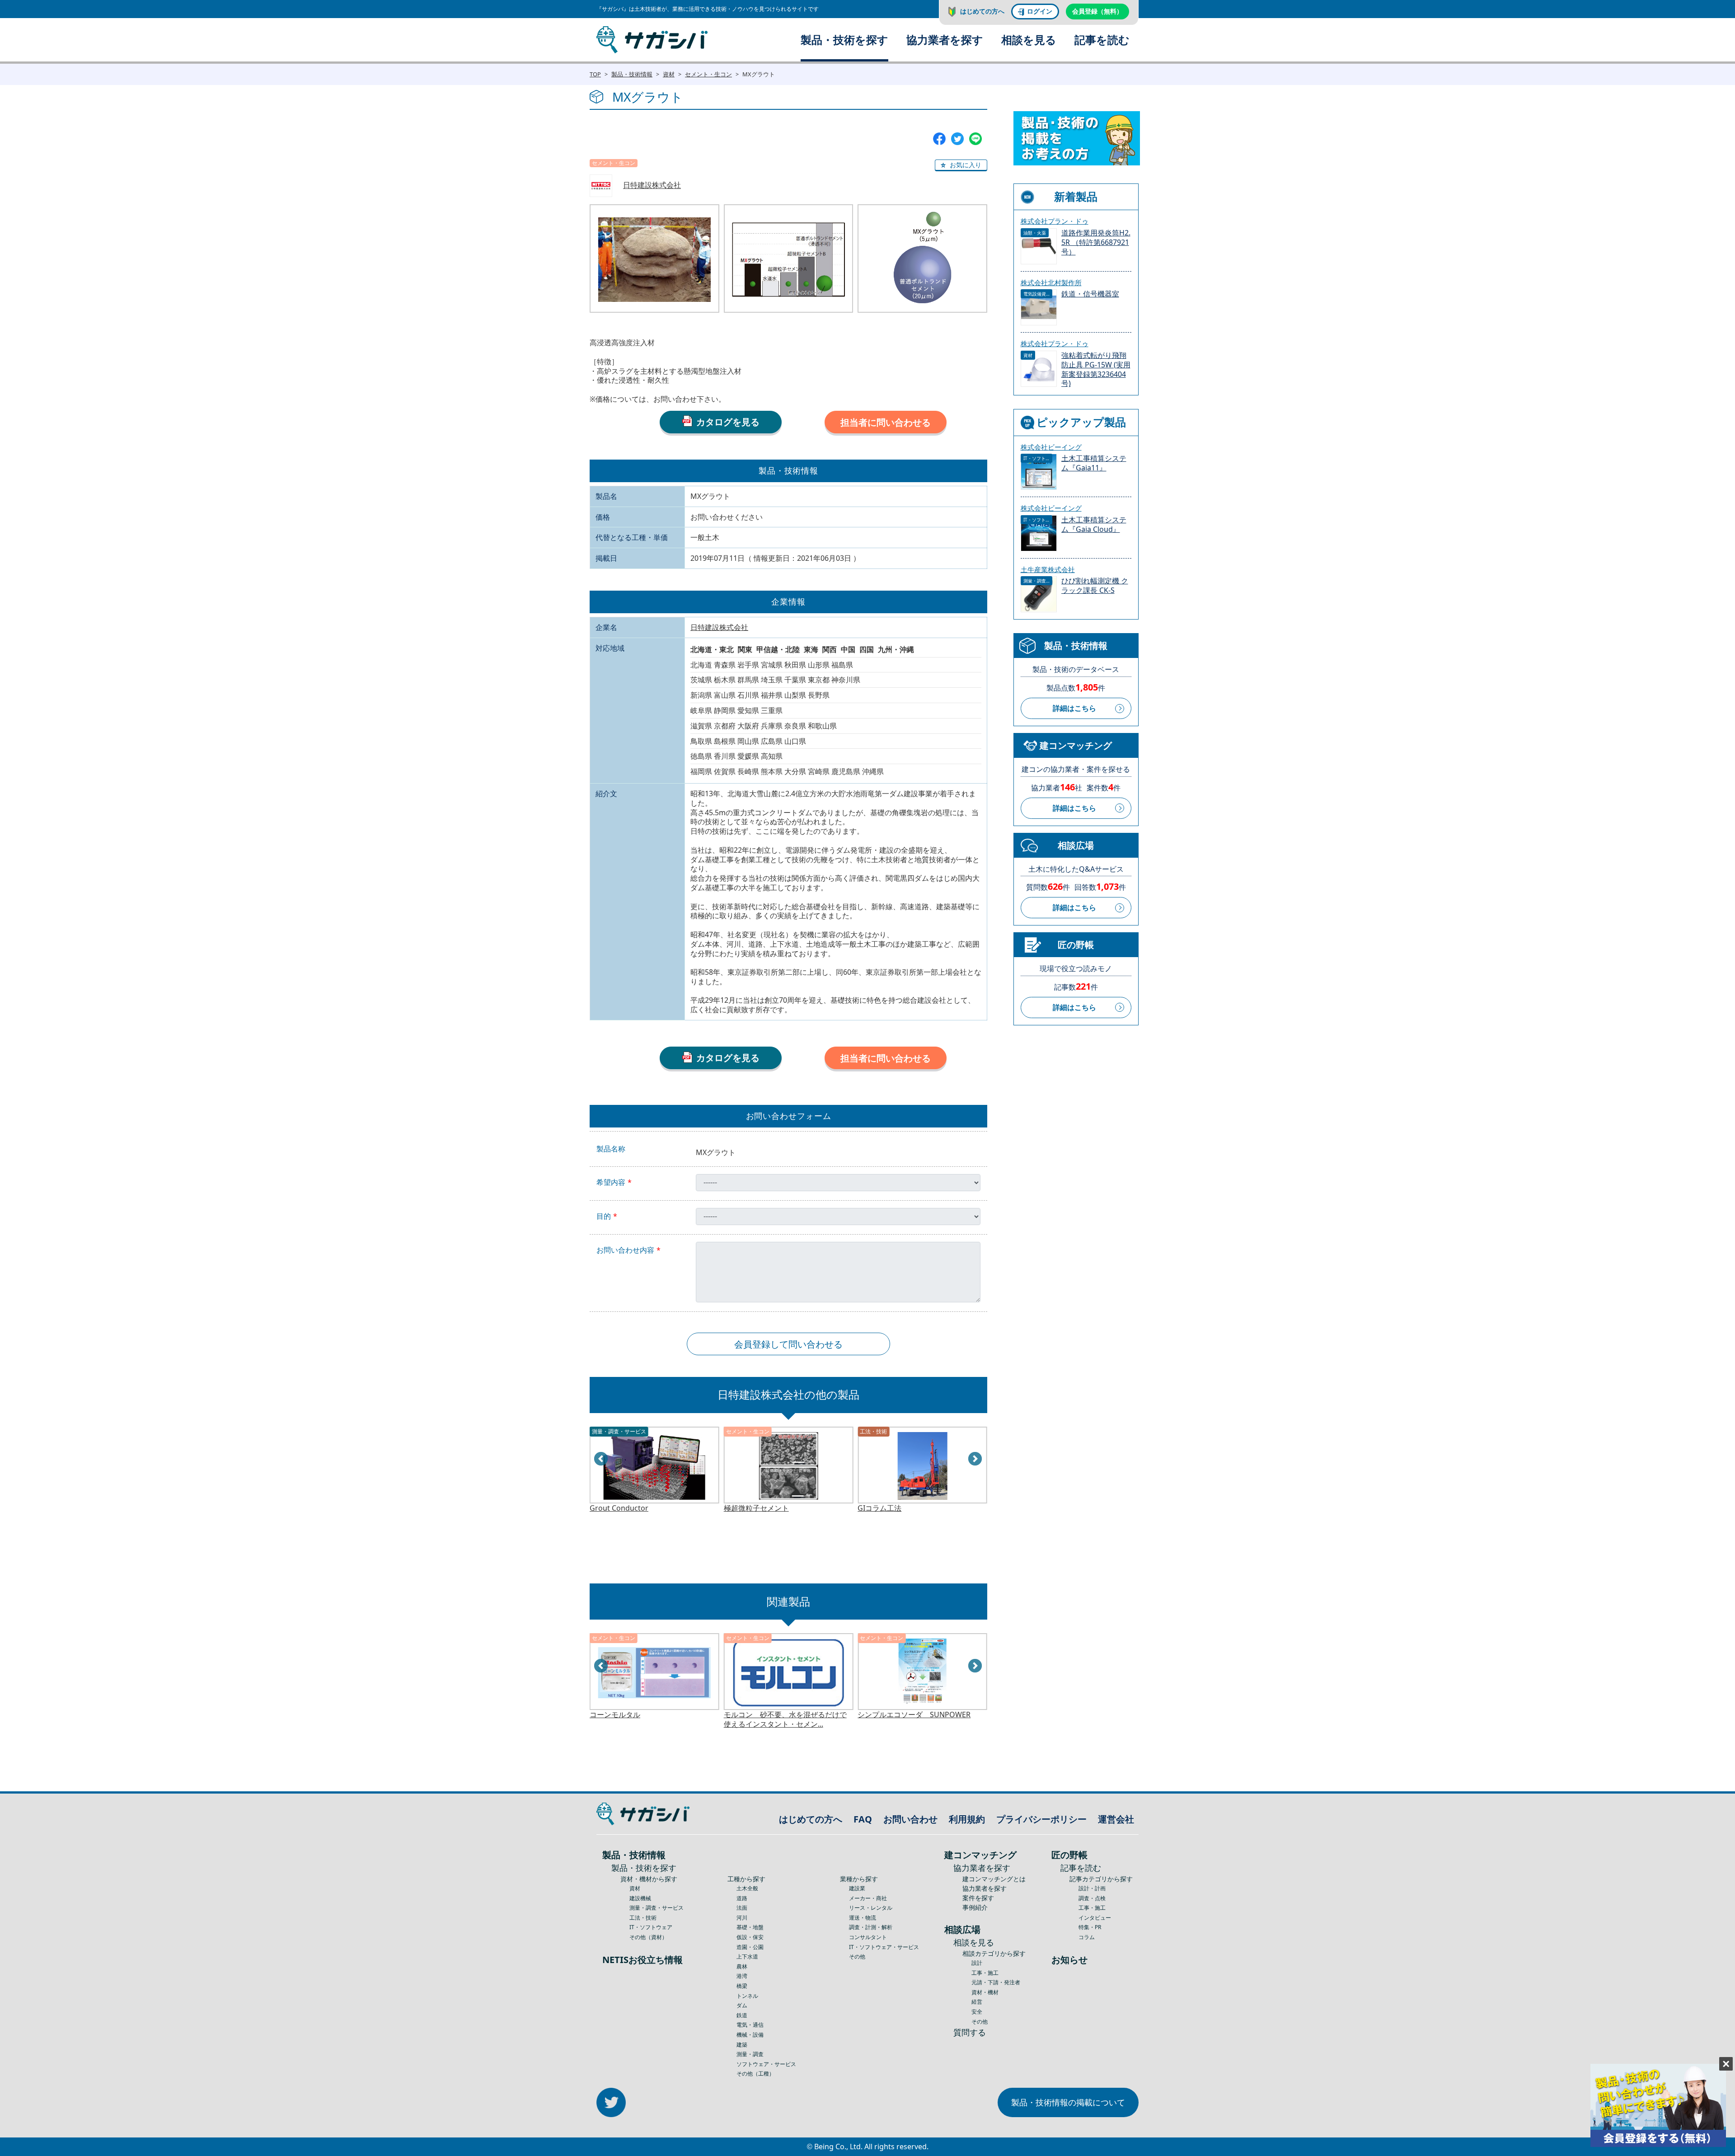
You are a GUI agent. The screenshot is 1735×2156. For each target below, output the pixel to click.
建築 (742, 2045)
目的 (604, 1216)
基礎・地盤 (750, 1927)
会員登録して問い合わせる (788, 1344)
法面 (742, 1908)
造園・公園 (750, 1947)
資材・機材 (985, 1992)
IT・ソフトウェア (651, 1927)
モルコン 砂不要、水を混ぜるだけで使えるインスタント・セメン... (651, 1719)
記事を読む (1102, 40)
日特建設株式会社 (652, 185)
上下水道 (747, 1956)
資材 (669, 74)
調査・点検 (1092, 1898)
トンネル (747, 1996)
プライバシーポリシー (1041, 1819)
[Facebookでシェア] (939, 138)
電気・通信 (750, 2025)
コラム (1087, 1937)
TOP (595, 74)
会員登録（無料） (1097, 11)
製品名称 (611, 1149)
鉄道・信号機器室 (1090, 294)
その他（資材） (648, 1937)
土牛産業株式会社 (1048, 569)
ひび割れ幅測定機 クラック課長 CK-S (1095, 586)
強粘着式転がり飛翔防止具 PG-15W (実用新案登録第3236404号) (1096, 369)
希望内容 (611, 1182)
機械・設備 (750, 2035)
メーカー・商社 (868, 1898)
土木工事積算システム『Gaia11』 (1094, 463)
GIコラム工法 (746, 1508)
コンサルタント (868, 1937)
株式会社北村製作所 (1051, 282)
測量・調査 (750, 2054)
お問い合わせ (910, 1819)
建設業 (857, 1888)
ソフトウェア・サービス (766, 2064)
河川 (742, 1918)
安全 (977, 2012)
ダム (742, 2005)
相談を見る (1029, 40)
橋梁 (742, 1986)
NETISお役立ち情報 (642, 1960)
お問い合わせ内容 (625, 1250)
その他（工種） (755, 2074)
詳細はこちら (1074, 708)
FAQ (863, 1819)
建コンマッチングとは (994, 1879)
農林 (742, 1966)
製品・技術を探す (844, 40)
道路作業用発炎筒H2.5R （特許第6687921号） (1096, 242)
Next (975, 1459)
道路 (742, 1898)
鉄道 (742, 2015)
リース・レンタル (871, 1908)
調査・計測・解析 (871, 1927)
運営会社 (1116, 1819)
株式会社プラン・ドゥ (1055, 221)
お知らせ (1069, 1960)
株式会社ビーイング (1051, 447)
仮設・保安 (750, 1937)
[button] (961, 165)
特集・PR (1090, 1927)
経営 (977, 2002)
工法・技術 (643, 1918)
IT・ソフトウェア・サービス (884, 1947)
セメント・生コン (708, 74)
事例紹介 (975, 1907)
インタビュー (1095, 1918)
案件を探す (978, 1898)
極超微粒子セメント (622, 1508)
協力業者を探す (945, 40)
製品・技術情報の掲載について (1068, 2102)
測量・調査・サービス (656, 1908)
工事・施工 (985, 1973)
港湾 (742, 1976)
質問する (970, 2032)
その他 (857, 1956)
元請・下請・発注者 (996, 1982)
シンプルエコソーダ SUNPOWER (780, 1715)
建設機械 (640, 1898)
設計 (977, 1963)
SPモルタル (876, 1715)
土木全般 (747, 1888)
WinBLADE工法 (882, 1508)
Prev (601, 1459)
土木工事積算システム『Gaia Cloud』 (1094, 525)
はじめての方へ (982, 11)
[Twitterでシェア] (957, 138)
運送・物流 (863, 1918)
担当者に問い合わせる (886, 422)
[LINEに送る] (975, 138)
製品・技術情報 (632, 74)
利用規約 (967, 1819)
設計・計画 (1092, 1888)
